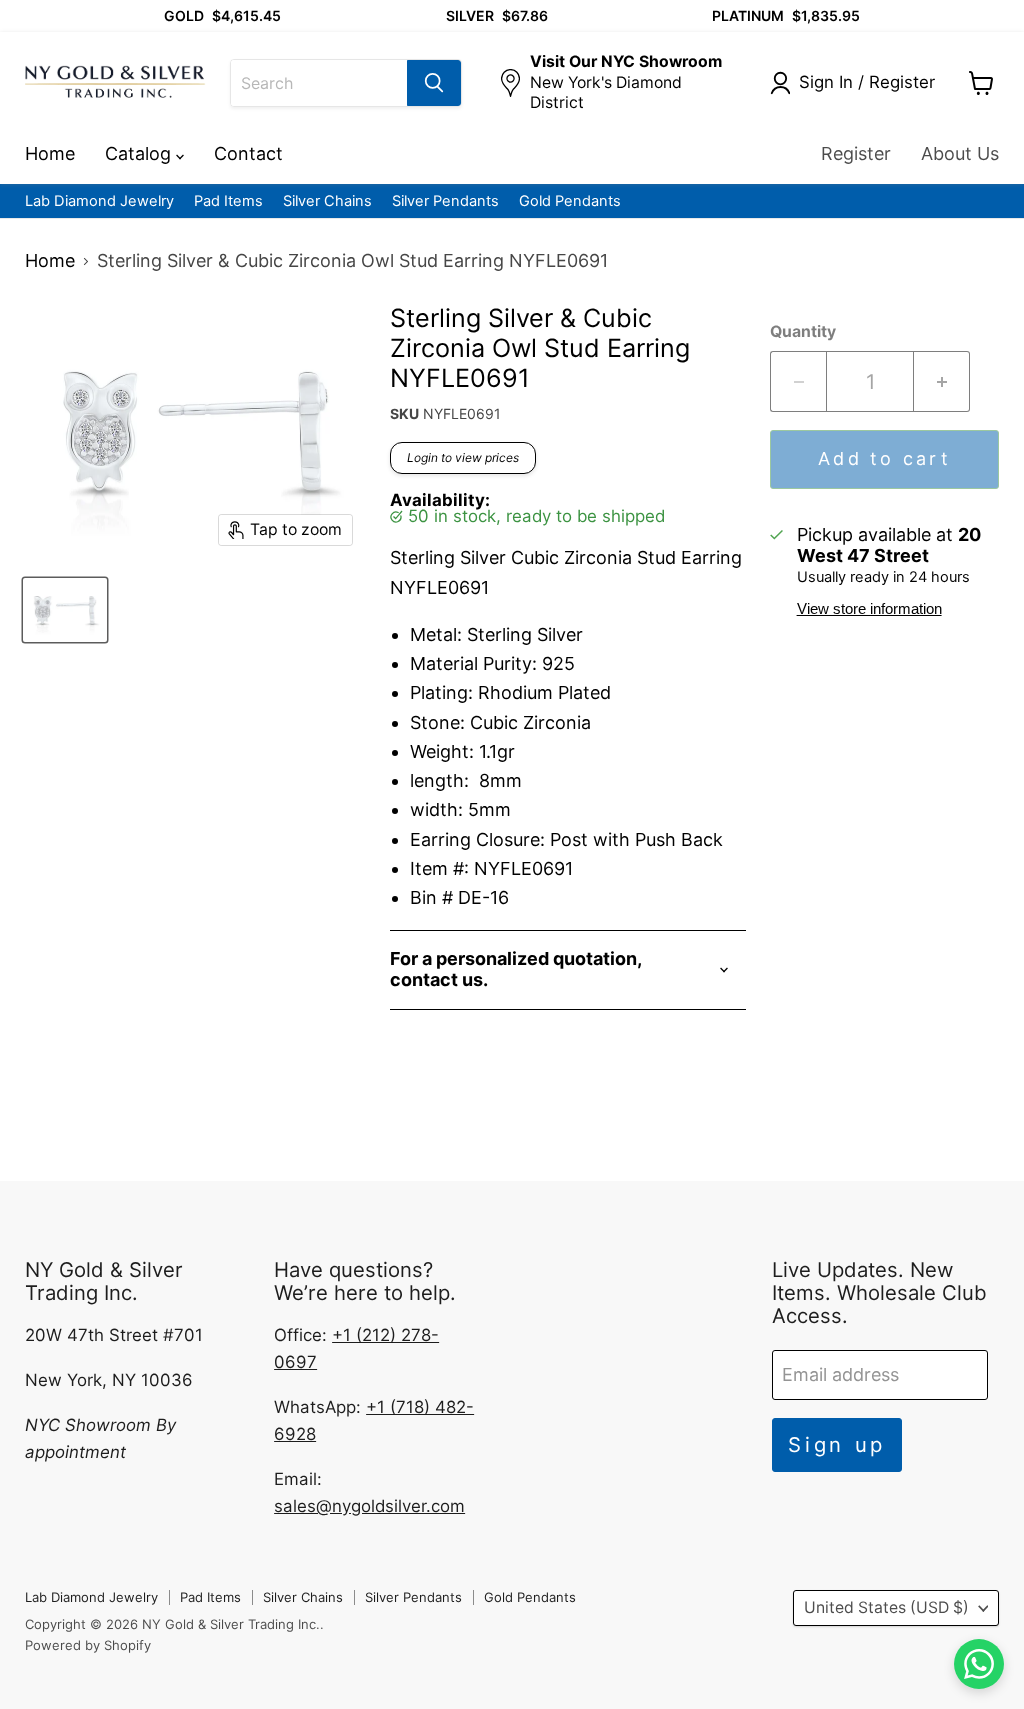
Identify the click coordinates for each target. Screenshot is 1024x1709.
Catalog (140, 153)
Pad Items (228, 201)
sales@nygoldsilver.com (369, 1506)
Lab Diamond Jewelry (99, 201)
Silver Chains (327, 201)
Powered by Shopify (88, 1645)
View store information (869, 609)
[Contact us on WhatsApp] (979, 1664)
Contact (248, 153)
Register (856, 153)
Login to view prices (463, 457)
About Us (960, 153)
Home (50, 153)
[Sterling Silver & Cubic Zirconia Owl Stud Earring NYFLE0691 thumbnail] (65, 610)
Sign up (837, 1444)
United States (886, 1607)
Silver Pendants (445, 201)
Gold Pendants (570, 201)
